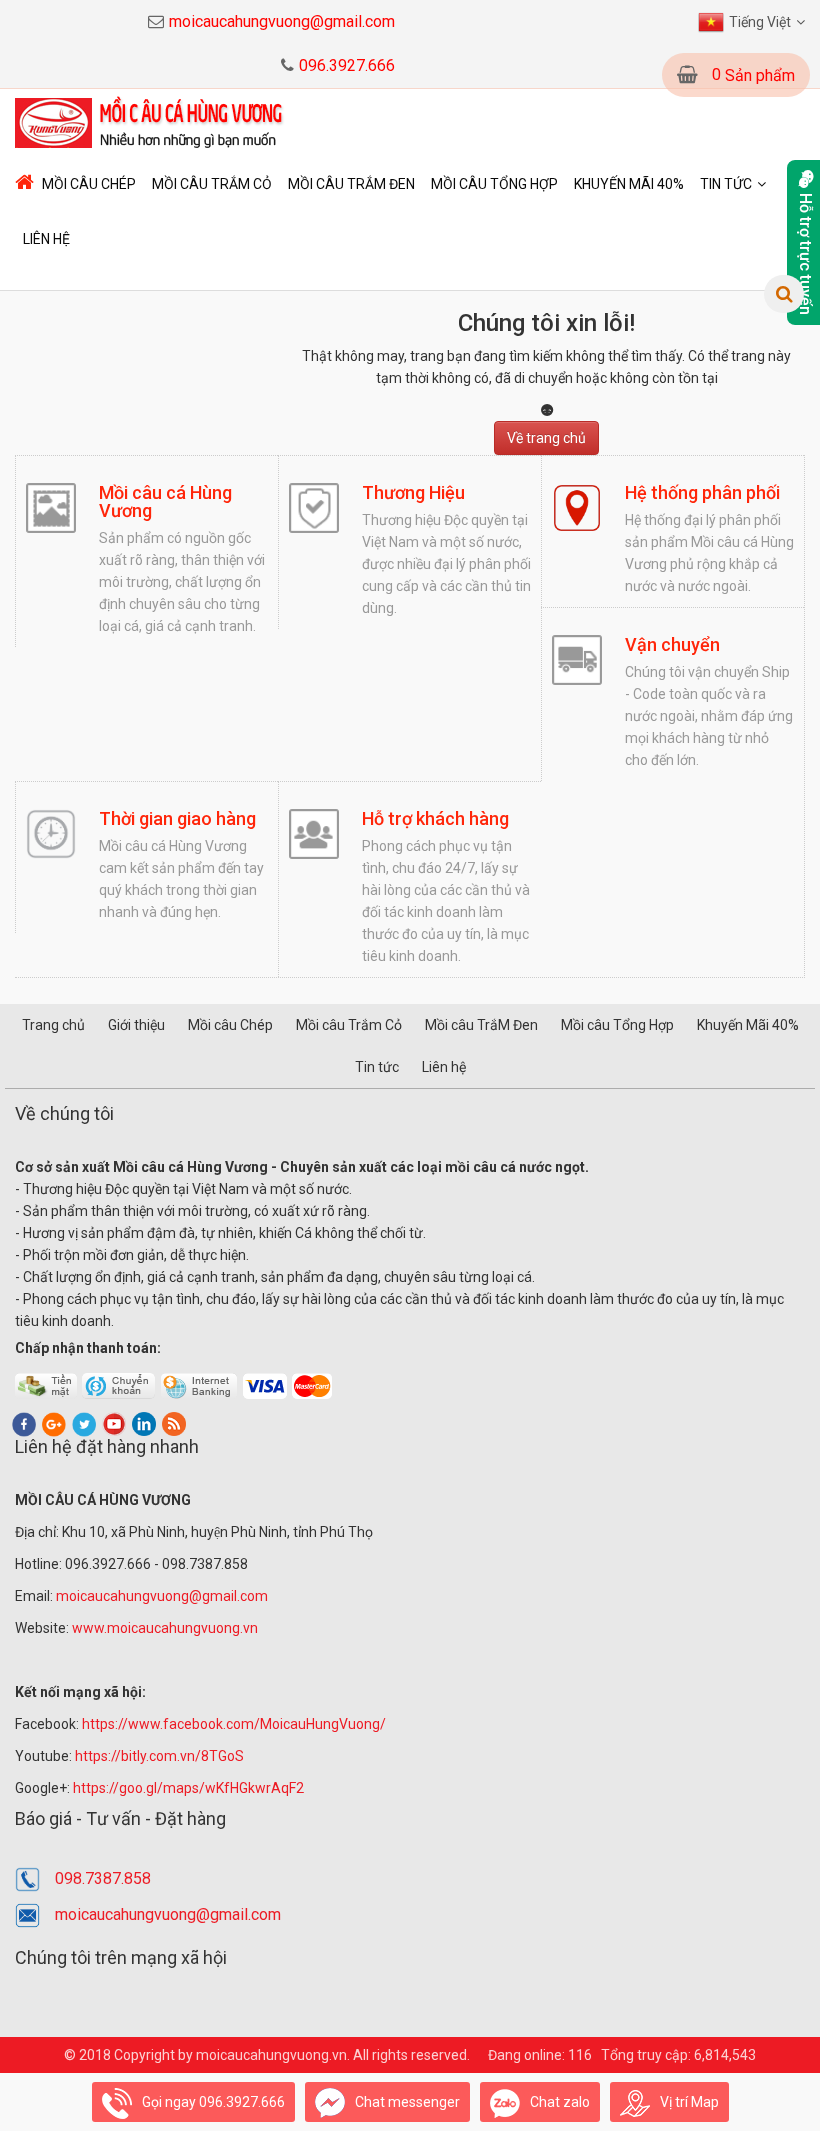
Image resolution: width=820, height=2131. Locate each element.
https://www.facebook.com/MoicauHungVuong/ (234, 1724)
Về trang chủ (546, 438)
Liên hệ (46, 239)
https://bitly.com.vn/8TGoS (159, 1756)
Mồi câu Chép (89, 184)
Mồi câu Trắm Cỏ (212, 184)
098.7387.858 (103, 1878)
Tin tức (726, 184)
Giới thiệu (136, 1025)
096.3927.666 (347, 65)
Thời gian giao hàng (177, 818)
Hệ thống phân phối (702, 492)
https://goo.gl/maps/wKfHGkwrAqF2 (190, 1788)
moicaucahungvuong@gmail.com (282, 21)
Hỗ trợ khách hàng (435, 818)
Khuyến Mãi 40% (629, 184)
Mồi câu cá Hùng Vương (165, 501)
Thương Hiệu (413, 492)
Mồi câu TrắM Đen (351, 184)
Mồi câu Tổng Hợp (494, 184)
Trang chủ (53, 1025)
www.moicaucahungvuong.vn (165, 1628)
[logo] (152, 122)
